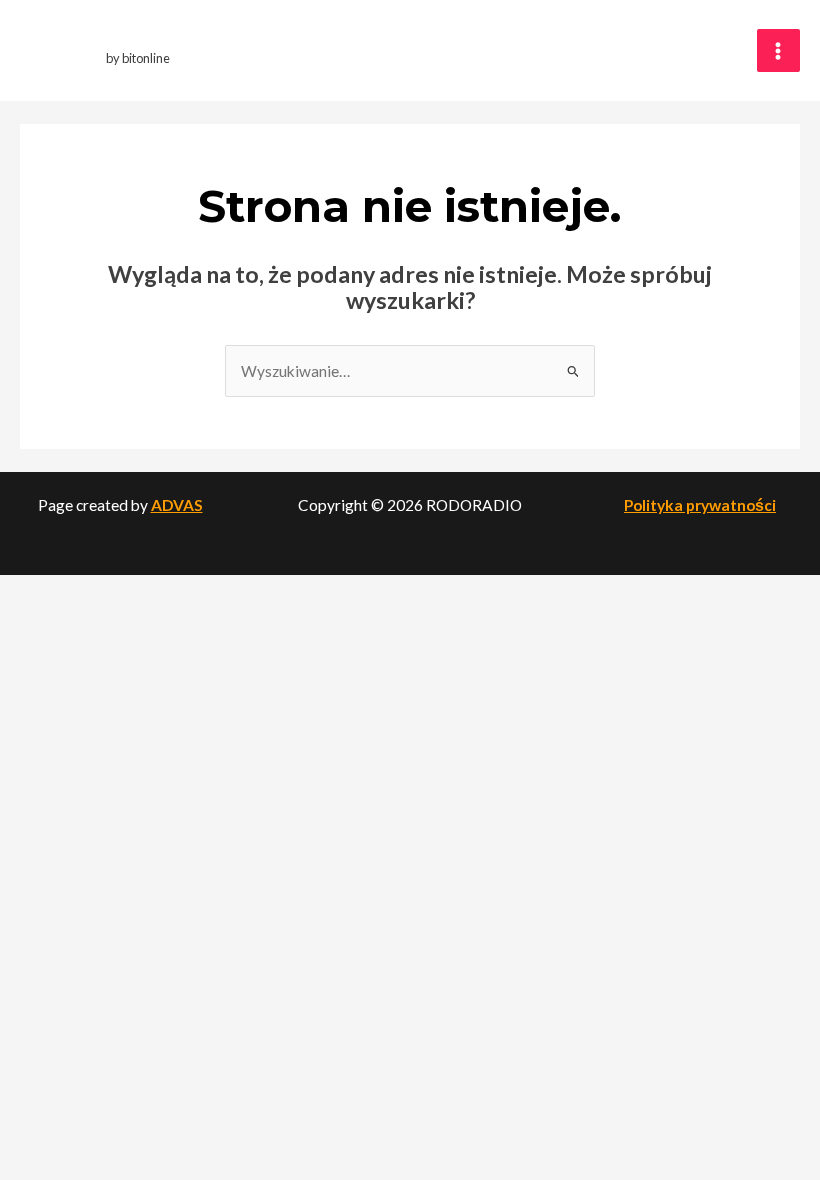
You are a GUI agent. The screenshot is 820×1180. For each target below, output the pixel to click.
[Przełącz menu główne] (778, 50)
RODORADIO (152, 40)
